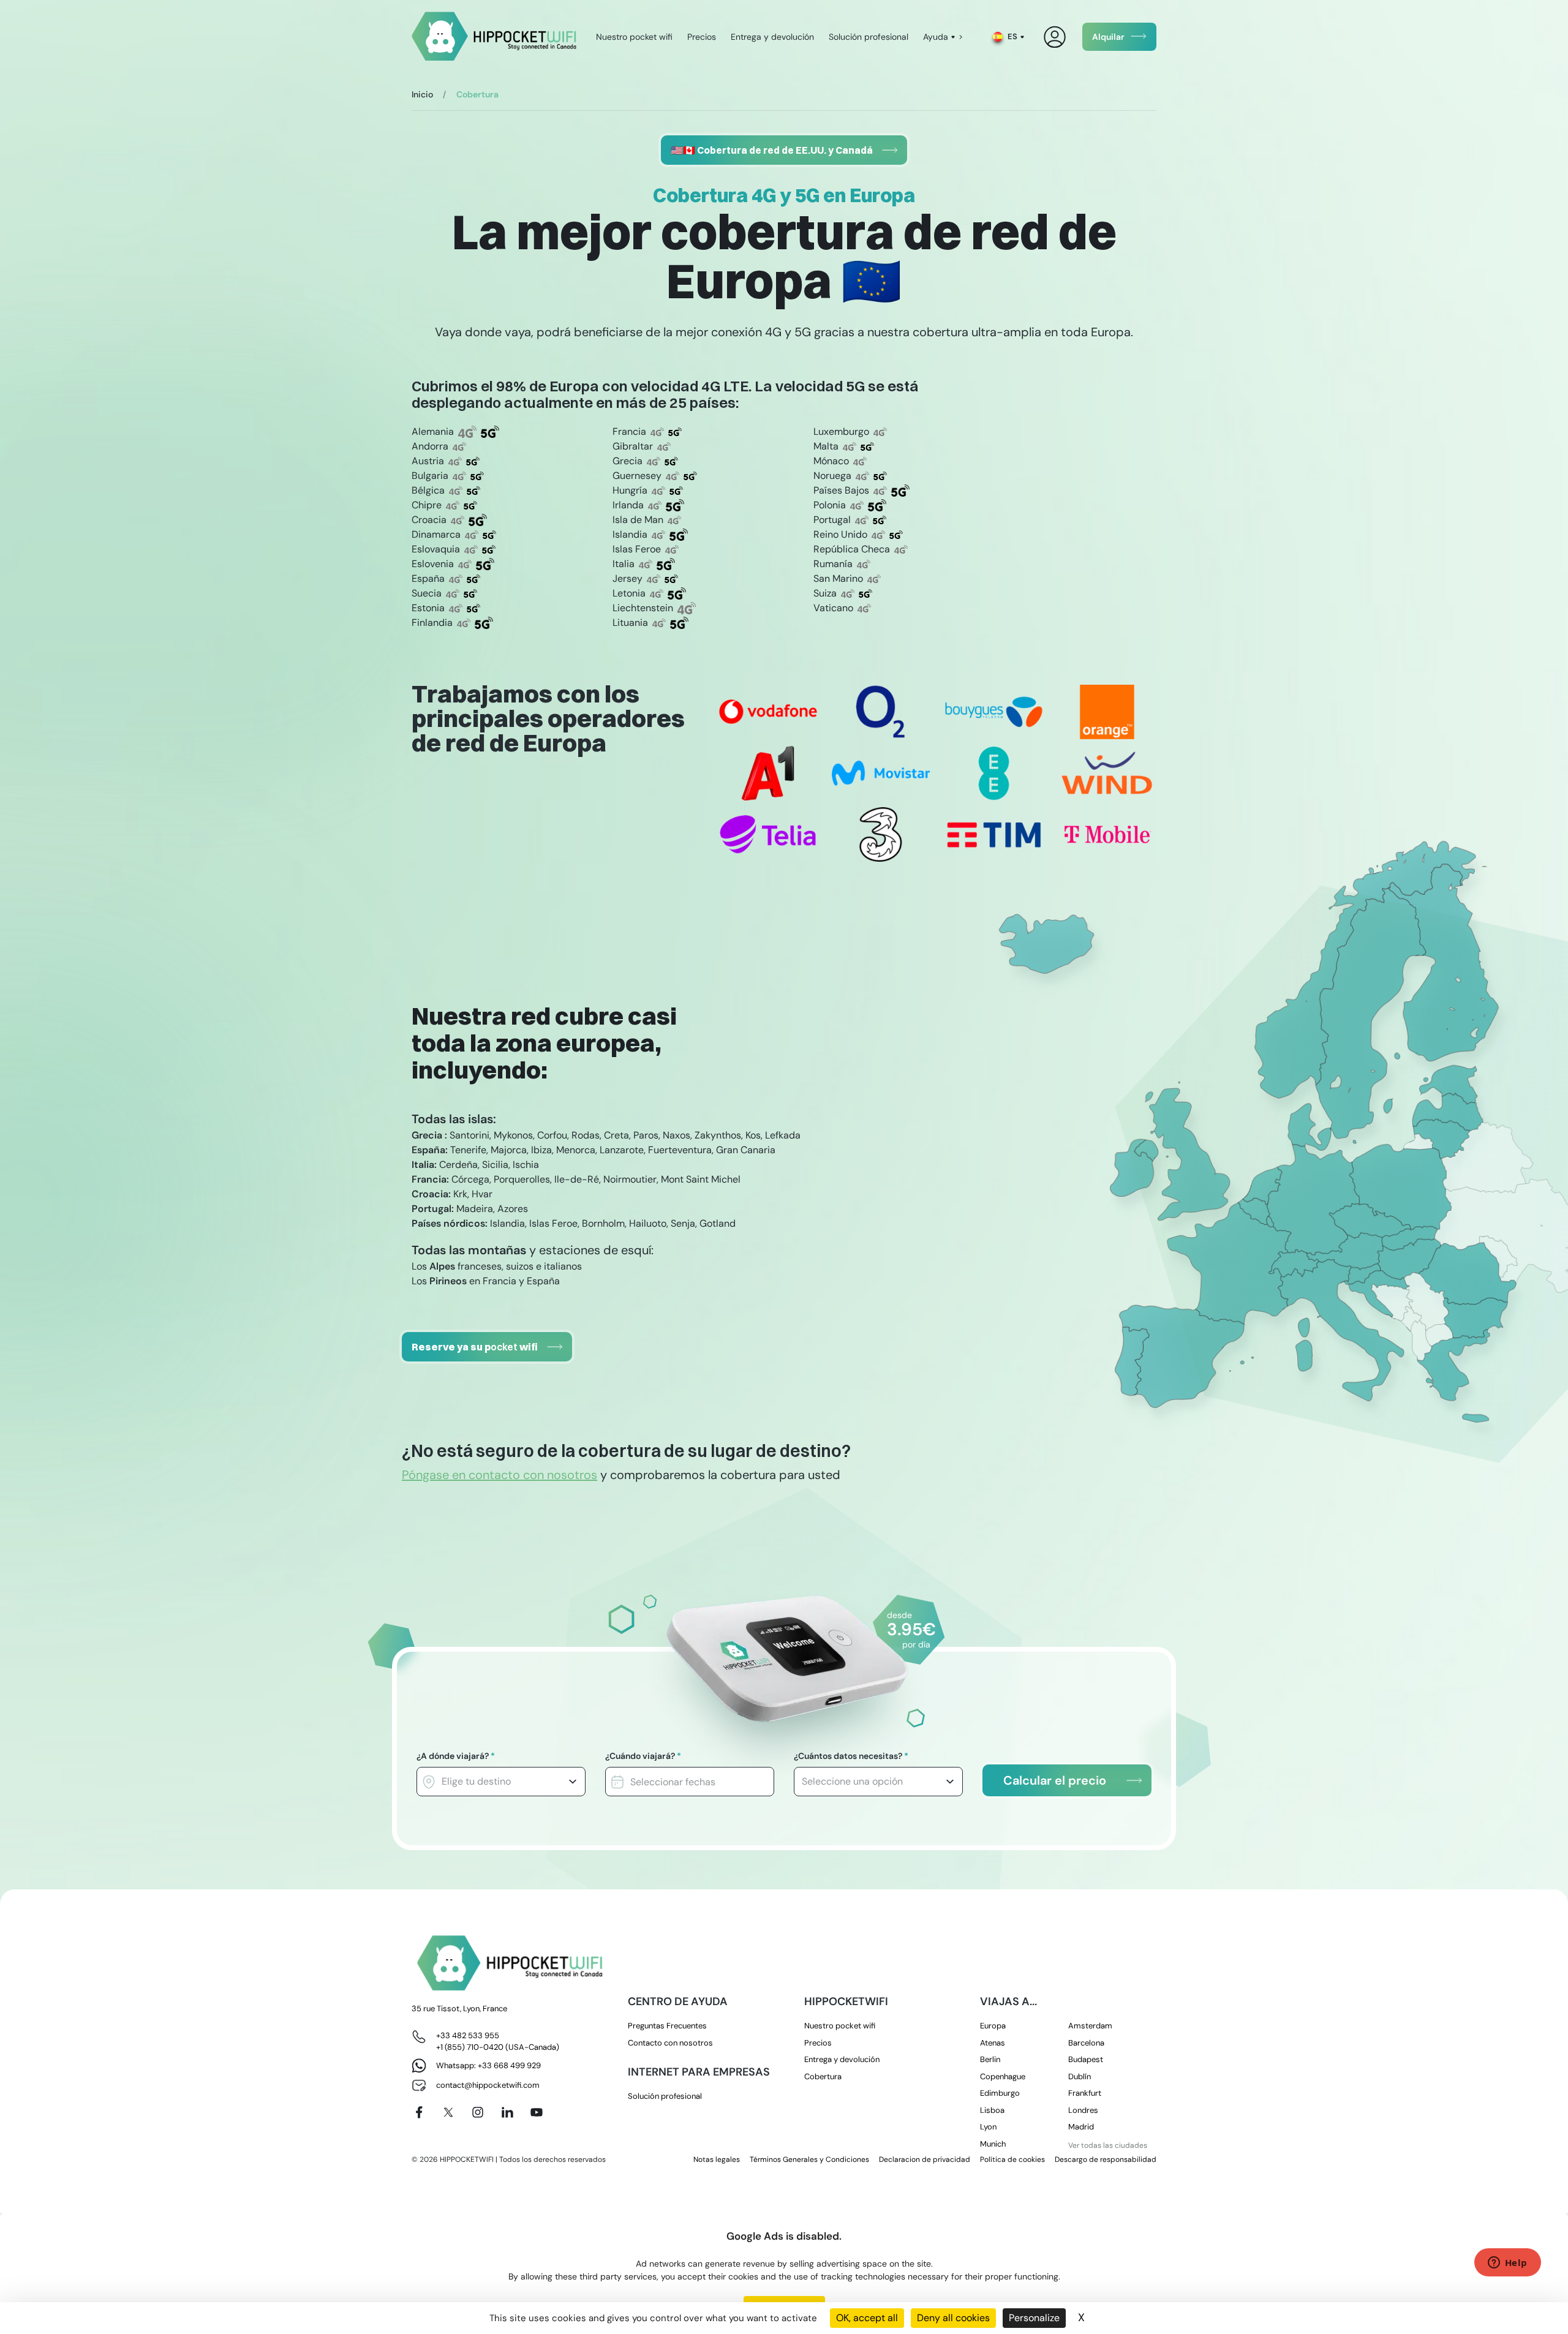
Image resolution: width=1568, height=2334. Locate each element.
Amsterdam (1090, 2026)
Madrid (1081, 2127)
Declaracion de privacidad (925, 2159)
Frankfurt (1085, 2093)
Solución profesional (869, 37)
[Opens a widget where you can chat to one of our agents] (1507, 2264)
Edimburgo (1000, 2093)
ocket (475, 1347)
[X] (448, 2112)
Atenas (993, 2043)
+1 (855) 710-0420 (470, 2047)
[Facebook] (419, 2112)
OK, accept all (867, 2318)
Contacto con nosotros (670, 2043)
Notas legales (717, 2159)
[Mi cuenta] (1055, 37)
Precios (702, 37)
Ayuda (936, 37)
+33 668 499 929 (509, 2065)
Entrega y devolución (772, 37)
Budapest (1086, 2059)
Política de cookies (1012, 2159)
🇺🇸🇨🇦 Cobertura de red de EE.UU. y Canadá (772, 150)
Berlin (990, 2059)
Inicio (422, 94)
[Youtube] (537, 2112)
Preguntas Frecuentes (667, 2026)
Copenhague (1003, 2076)
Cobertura (823, 2076)
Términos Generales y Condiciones (809, 2159)
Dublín (1080, 2076)
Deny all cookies (953, 2318)
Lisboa (992, 2110)
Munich (993, 2144)
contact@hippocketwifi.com (488, 2085)
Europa (993, 2026)
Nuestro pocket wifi (634, 37)
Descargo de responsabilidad (1106, 2159)
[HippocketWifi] (494, 37)
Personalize (1034, 2318)
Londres (1083, 2110)
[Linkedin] (507, 2112)
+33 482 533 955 (468, 2035)
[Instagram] (478, 2112)
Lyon (988, 2127)
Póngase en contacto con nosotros (499, 1475)
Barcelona (1086, 2043)
